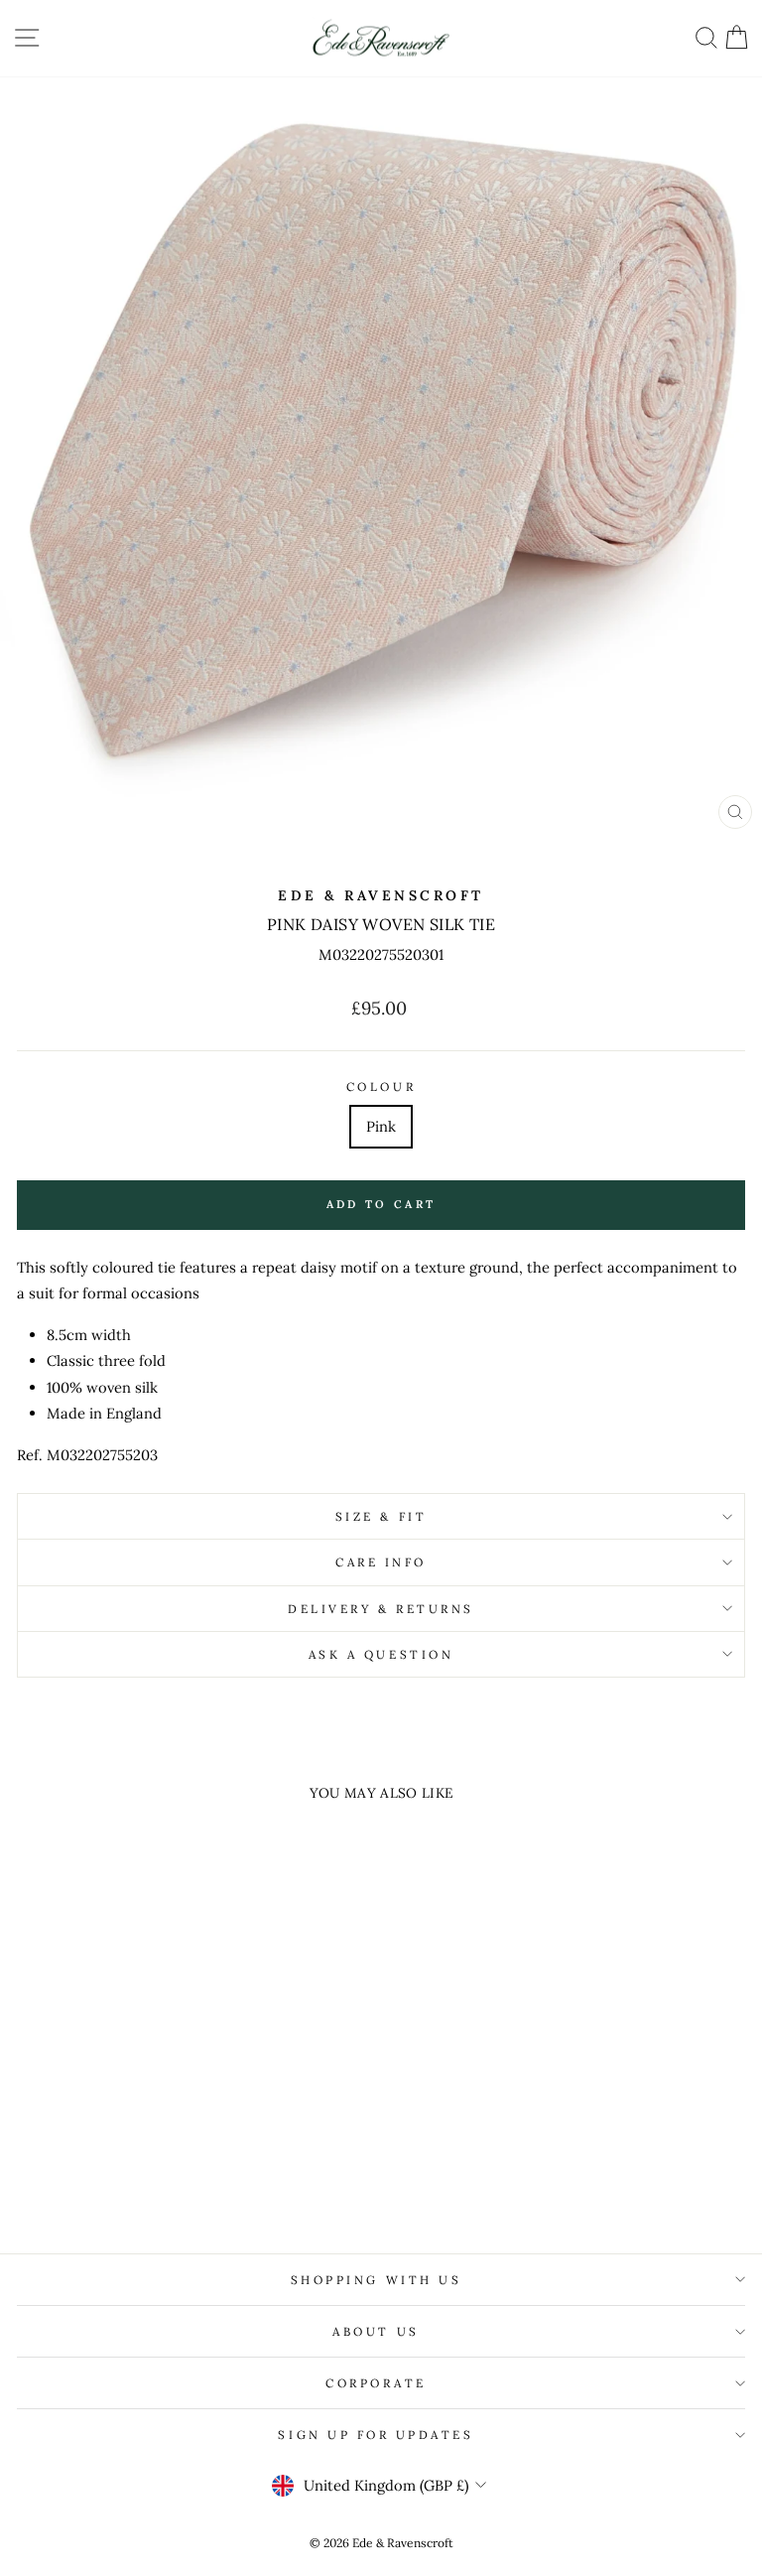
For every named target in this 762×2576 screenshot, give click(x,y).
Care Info (381, 1562)
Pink (381, 1126)
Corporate (376, 2383)
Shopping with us (377, 2280)
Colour (381, 1086)
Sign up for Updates (376, 2435)
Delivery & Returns (381, 1609)
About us (376, 2331)
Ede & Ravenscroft (381, 895)
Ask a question (381, 1654)
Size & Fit (381, 1516)
